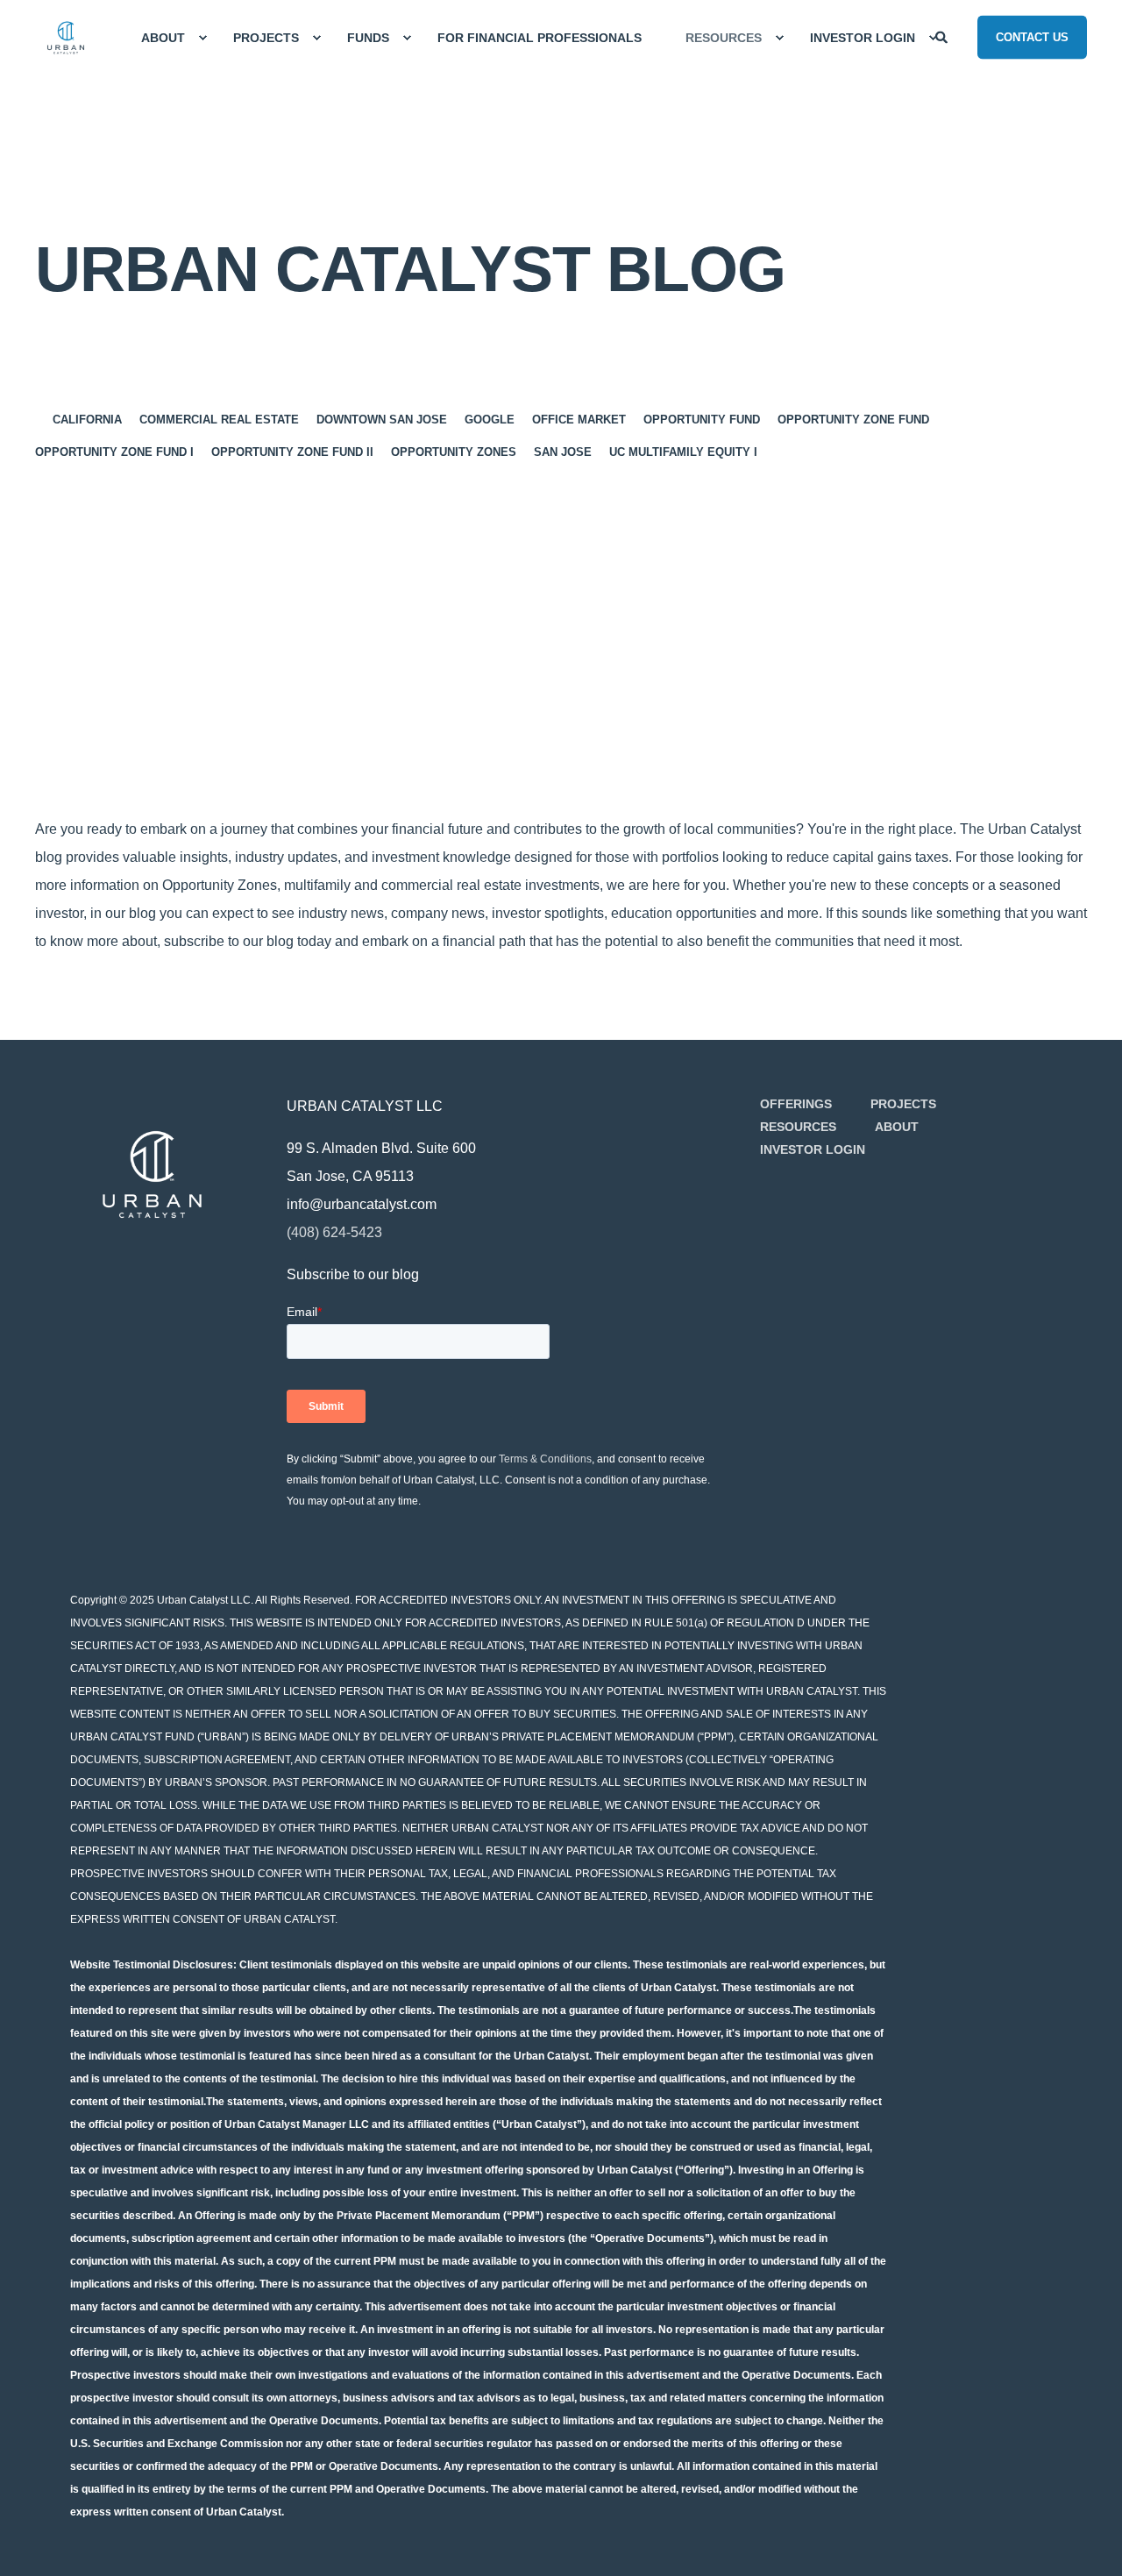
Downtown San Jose (382, 420)
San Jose (563, 452)
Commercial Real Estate (219, 420)
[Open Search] (943, 36)
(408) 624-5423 (334, 1232)
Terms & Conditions (545, 1459)
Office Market (579, 420)
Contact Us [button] (1032, 36)
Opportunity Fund (702, 420)
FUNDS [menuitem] (368, 38)
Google (490, 420)
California (87, 420)
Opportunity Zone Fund (853, 420)
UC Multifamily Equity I (683, 452)
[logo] (152, 1174)
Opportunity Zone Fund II (292, 452)
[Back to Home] (66, 38)
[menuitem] (165, 38)
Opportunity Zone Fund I (114, 452)
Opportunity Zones (454, 452)
